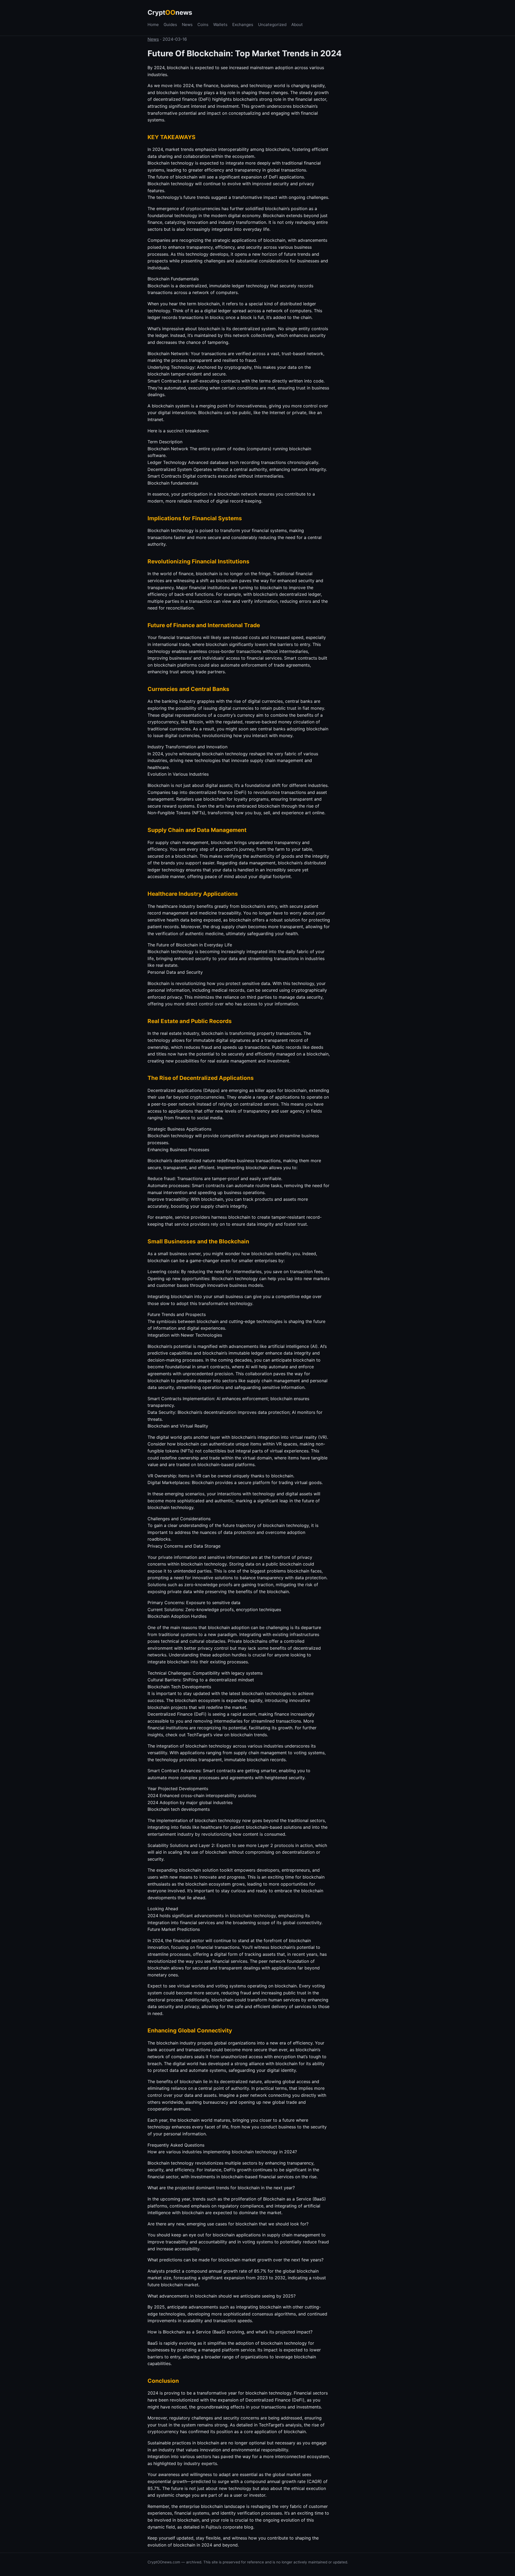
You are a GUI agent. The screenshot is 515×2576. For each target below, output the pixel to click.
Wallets (220, 25)
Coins (203, 25)
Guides (170, 25)
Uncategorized (272, 25)
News (187, 25)
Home (153, 25)
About (297, 25)
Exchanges (243, 25)
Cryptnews (170, 12)
